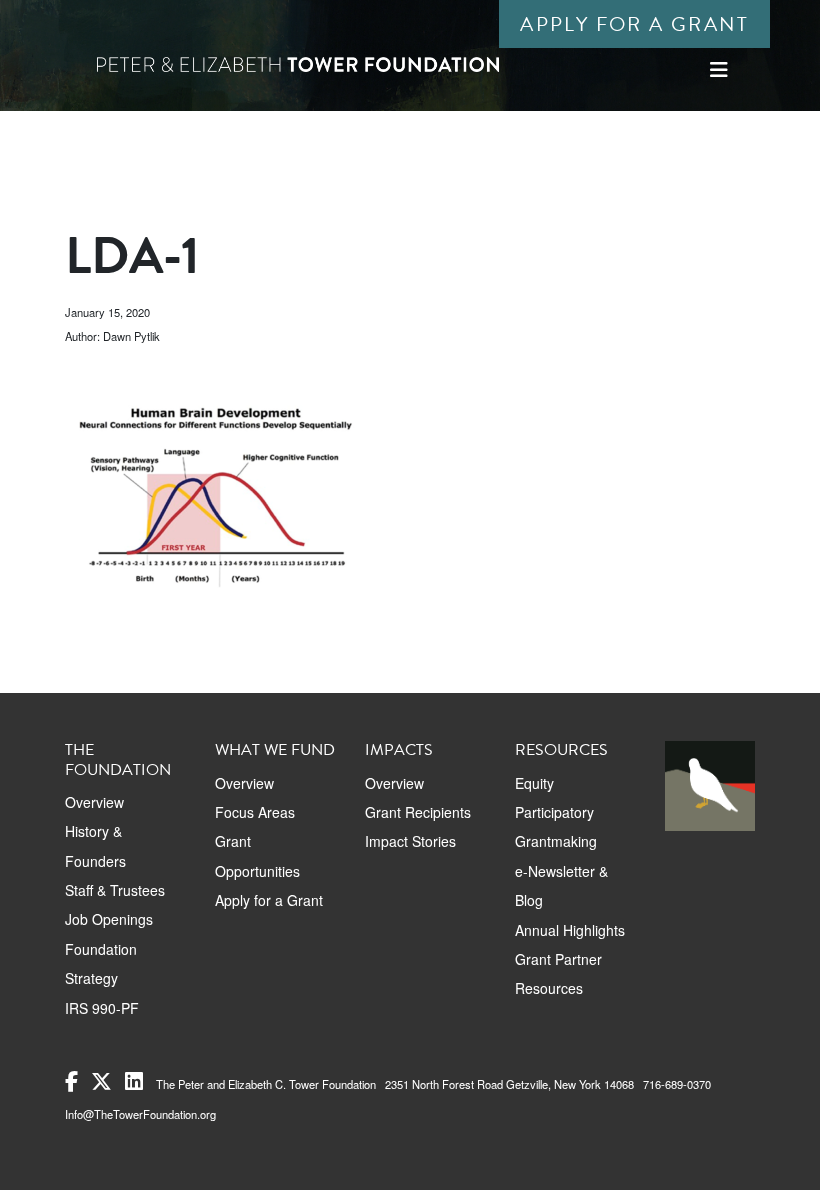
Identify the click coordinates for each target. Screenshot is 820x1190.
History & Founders (95, 845)
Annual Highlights (570, 930)
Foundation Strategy (101, 963)
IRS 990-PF (102, 1008)
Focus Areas (255, 812)
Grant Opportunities (257, 855)
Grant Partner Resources (558, 973)
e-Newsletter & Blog (561, 885)
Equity (534, 783)
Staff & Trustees (115, 890)
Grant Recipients (418, 812)
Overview (94, 802)
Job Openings (109, 919)
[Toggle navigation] (719, 69)
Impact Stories (410, 841)
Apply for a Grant (634, 24)
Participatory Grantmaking (556, 826)
